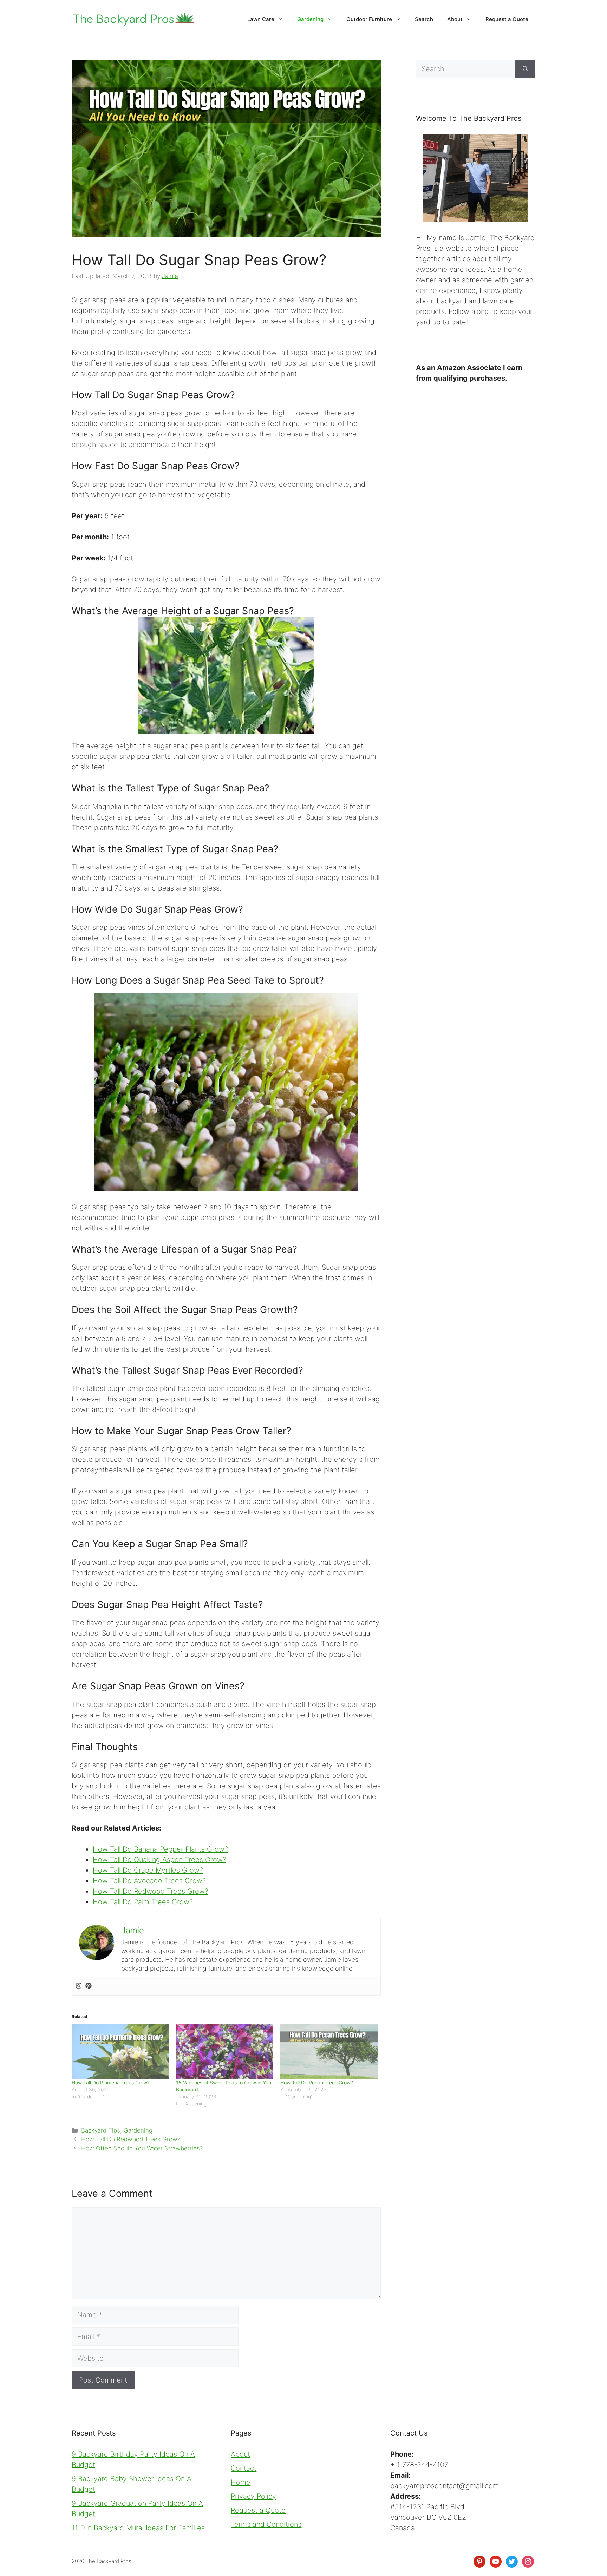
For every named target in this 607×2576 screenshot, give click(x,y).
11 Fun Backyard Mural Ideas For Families (138, 2528)
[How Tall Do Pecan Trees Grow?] (329, 2051)
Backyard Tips (101, 2130)
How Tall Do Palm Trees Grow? (143, 1902)
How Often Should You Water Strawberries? (142, 2148)
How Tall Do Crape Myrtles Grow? (148, 1870)
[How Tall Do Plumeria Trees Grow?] (120, 2051)
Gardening (310, 19)
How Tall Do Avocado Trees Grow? (149, 1881)
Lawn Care (261, 19)
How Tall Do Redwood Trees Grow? (151, 1891)
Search (424, 19)
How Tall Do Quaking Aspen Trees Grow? (159, 1860)
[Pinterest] (89, 1986)
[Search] (525, 69)
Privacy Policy (253, 2496)
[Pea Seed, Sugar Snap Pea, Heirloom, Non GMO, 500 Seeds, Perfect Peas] (226, 675)
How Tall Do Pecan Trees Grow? (317, 2082)
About (455, 19)
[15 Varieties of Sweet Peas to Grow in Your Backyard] (225, 2051)
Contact (244, 2468)
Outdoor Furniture (369, 19)
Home (241, 2482)
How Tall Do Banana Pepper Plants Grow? (160, 1849)
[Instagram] (79, 1986)
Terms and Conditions (266, 2524)
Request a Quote (507, 19)
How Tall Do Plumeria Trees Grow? (111, 2082)
